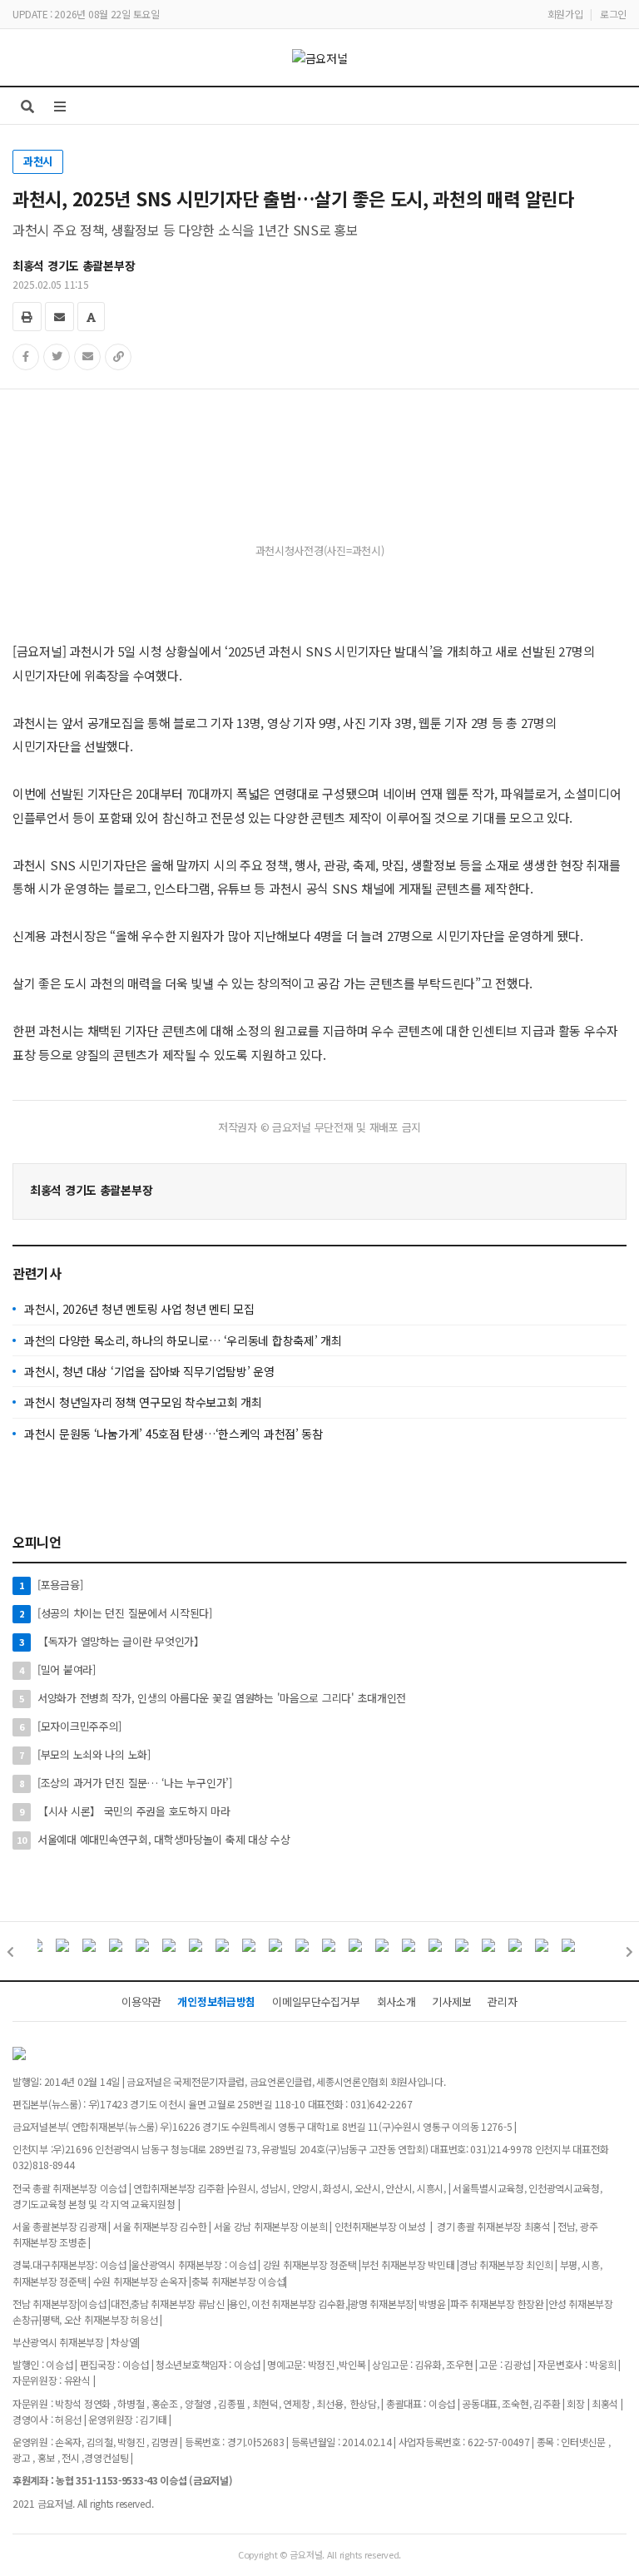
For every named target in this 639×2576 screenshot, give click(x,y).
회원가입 (565, 14)
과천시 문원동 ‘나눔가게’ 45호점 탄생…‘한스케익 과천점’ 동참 (173, 1434)
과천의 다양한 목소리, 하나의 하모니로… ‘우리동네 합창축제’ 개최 (183, 1340)
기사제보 (451, 2001)
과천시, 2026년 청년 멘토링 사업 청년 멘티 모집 (139, 1309)
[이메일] (59, 317)
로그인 (613, 14)
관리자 (502, 2001)
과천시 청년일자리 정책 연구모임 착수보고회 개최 (143, 1402)
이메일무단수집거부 (316, 2001)
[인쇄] (27, 317)
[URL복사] (118, 357)
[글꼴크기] (91, 317)
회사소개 (396, 2001)
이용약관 (141, 2001)
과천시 (38, 161)
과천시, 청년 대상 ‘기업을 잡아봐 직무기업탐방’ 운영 (149, 1371)
